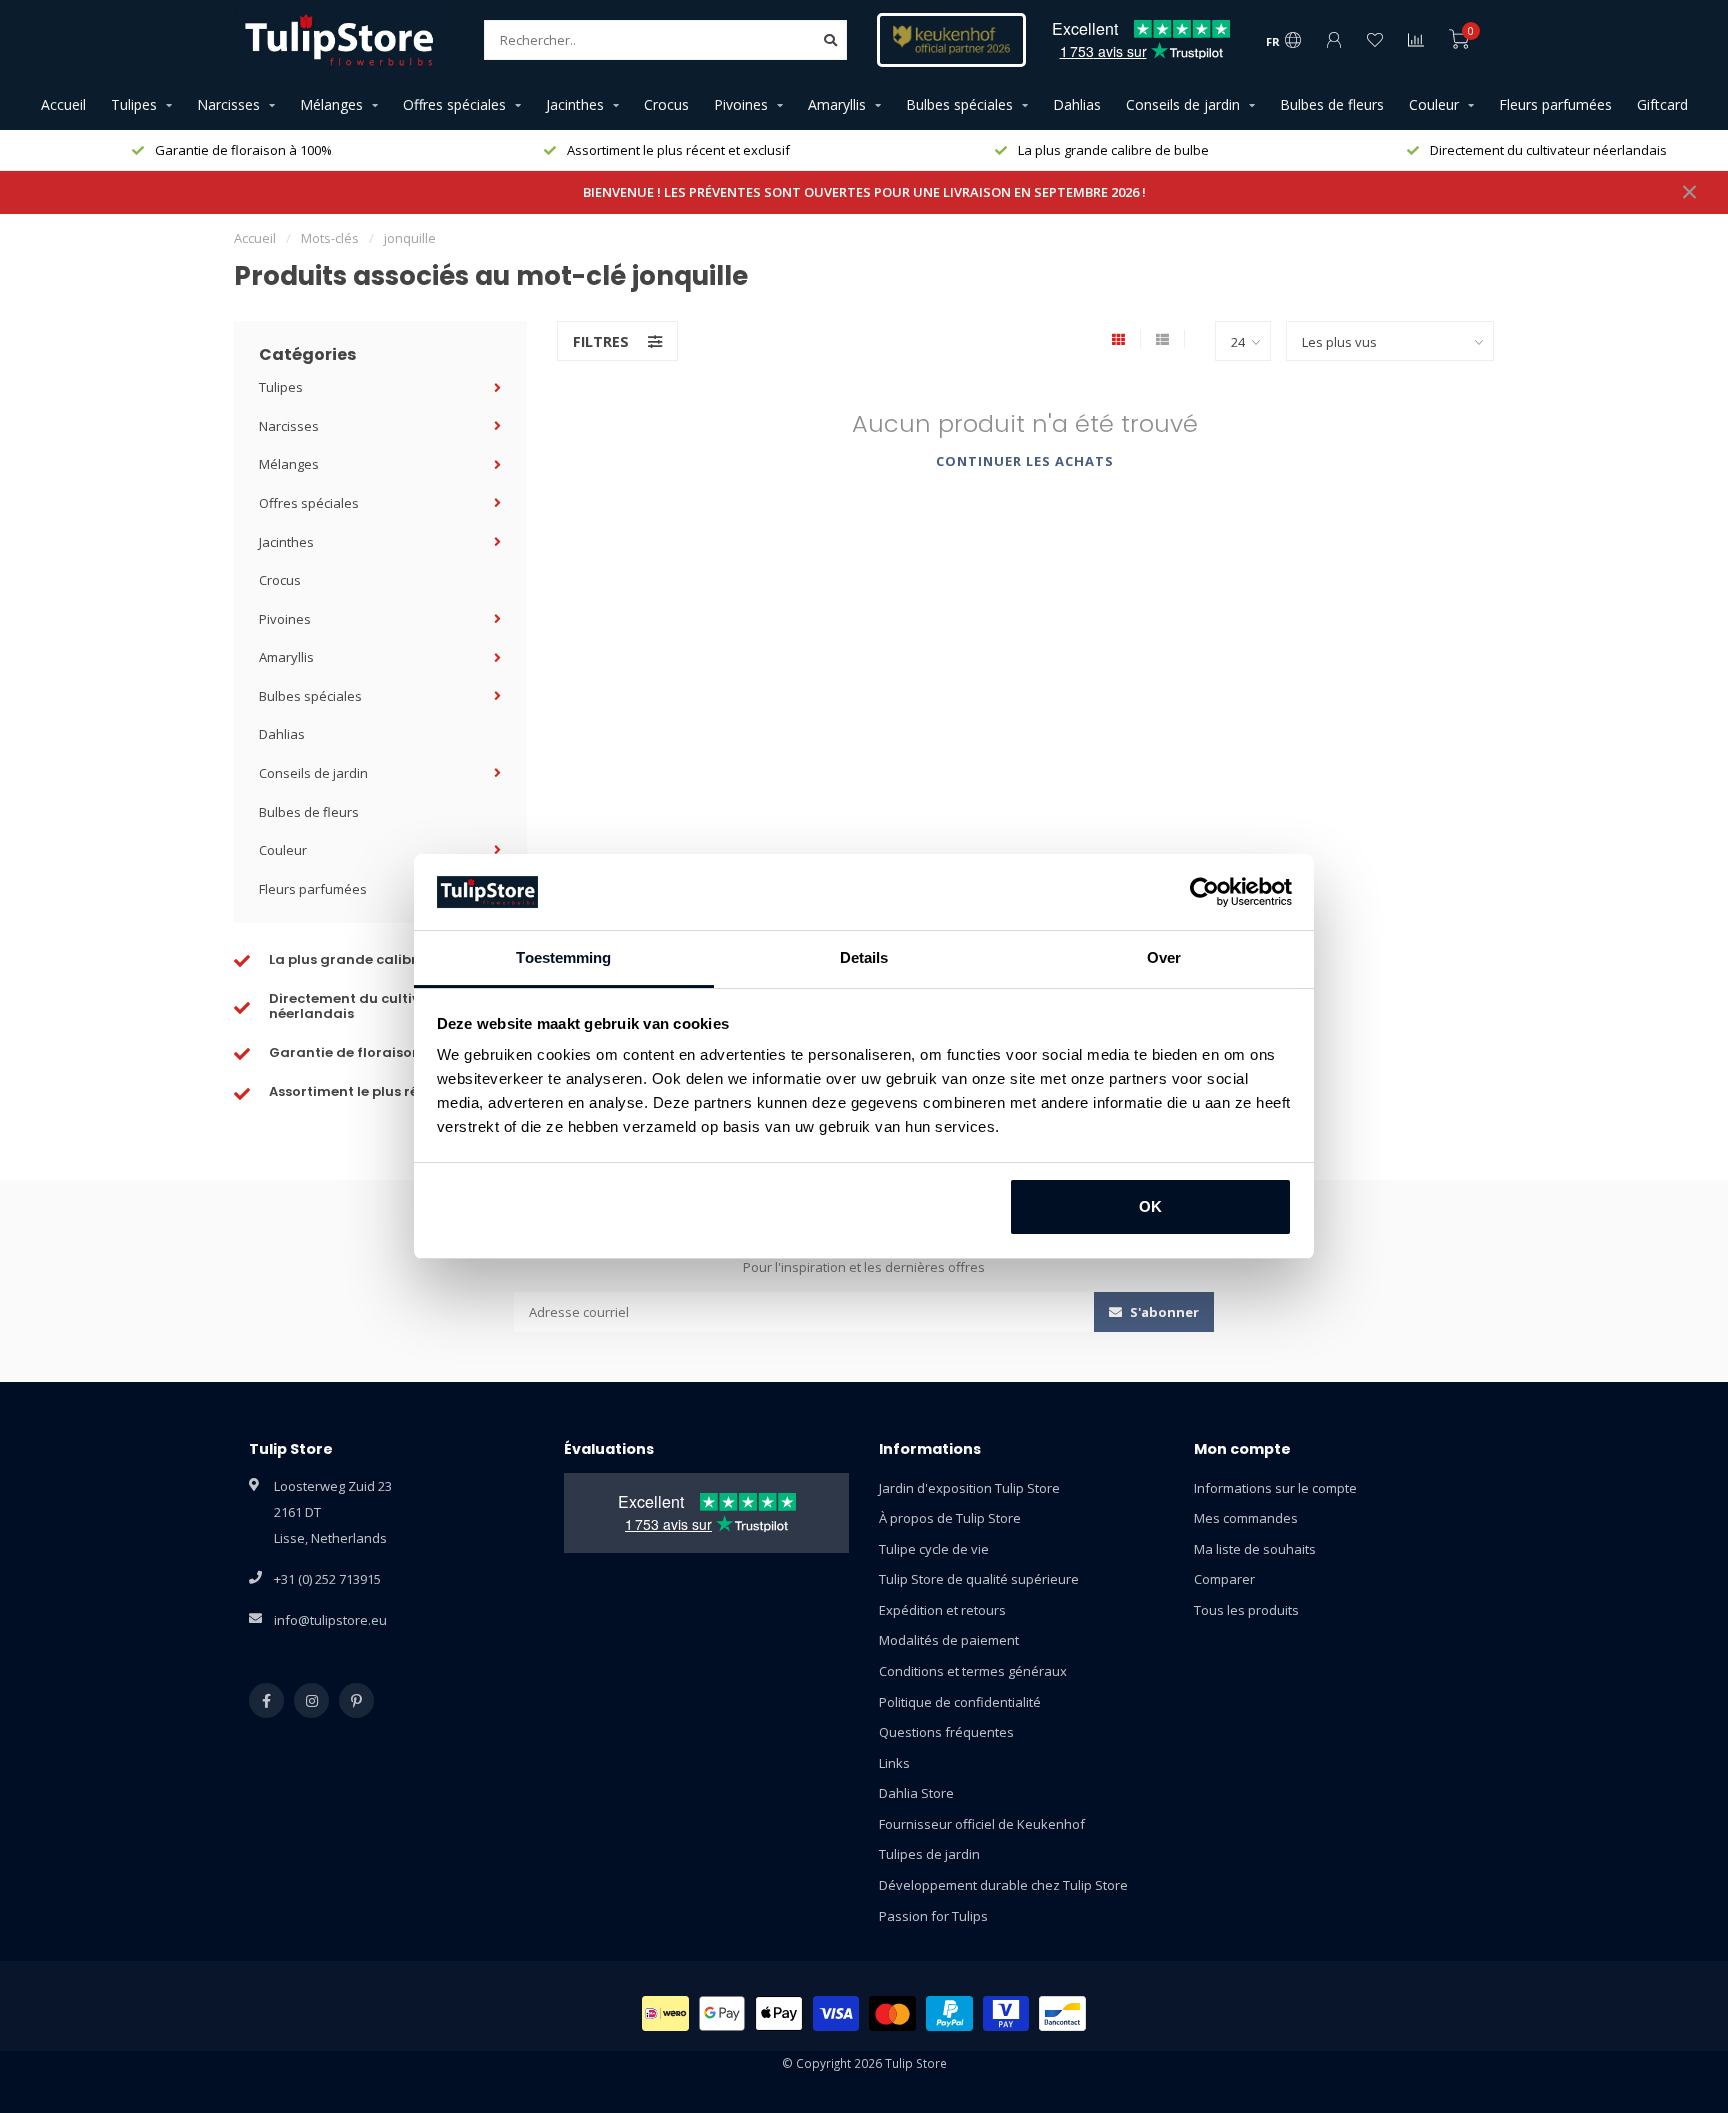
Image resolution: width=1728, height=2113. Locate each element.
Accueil (63, 104)
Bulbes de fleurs (1332, 104)
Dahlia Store (916, 1793)
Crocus (666, 104)
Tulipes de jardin (929, 1854)
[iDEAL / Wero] (665, 2013)
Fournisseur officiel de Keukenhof (982, 1824)
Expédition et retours (942, 1610)
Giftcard (1662, 104)
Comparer (1224, 1579)
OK (1150, 1206)
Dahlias (1077, 104)
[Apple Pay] (779, 2013)
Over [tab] (1164, 957)
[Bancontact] (1062, 2013)
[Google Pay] (722, 2013)
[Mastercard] (892, 2013)
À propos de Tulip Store (950, 1518)
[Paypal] (949, 2013)
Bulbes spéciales (959, 104)
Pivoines (741, 104)
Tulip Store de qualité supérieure (979, 1579)
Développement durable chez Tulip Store (1003, 1885)
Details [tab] (864, 957)
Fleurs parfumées (1555, 104)
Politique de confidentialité (960, 1702)
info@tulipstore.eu (330, 1620)
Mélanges (331, 104)
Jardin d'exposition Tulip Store (969, 1488)
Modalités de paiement (949, 1640)
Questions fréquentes (946, 1732)
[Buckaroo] (1006, 2013)
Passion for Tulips (933, 1916)
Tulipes (134, 104)
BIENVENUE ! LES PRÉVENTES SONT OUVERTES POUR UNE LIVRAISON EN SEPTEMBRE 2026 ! (864, 192)
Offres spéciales (454, 104)
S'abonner (1163, 1312)
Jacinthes (575, 104)
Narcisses (228, 104)
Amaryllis (837, 104)
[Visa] (836, 2013)
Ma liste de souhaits (1255, 1549)
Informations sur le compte (1275, 1488)
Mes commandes (1246, 1518)
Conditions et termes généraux (973, 1671)
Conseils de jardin (1183, 104)
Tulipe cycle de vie (934, 1549)
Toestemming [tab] (563, 957)
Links (894, 1763)
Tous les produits (1246, 1610)
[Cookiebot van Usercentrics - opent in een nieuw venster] (1204, 892)
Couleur (1434, 104)
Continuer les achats (1025, 461)
